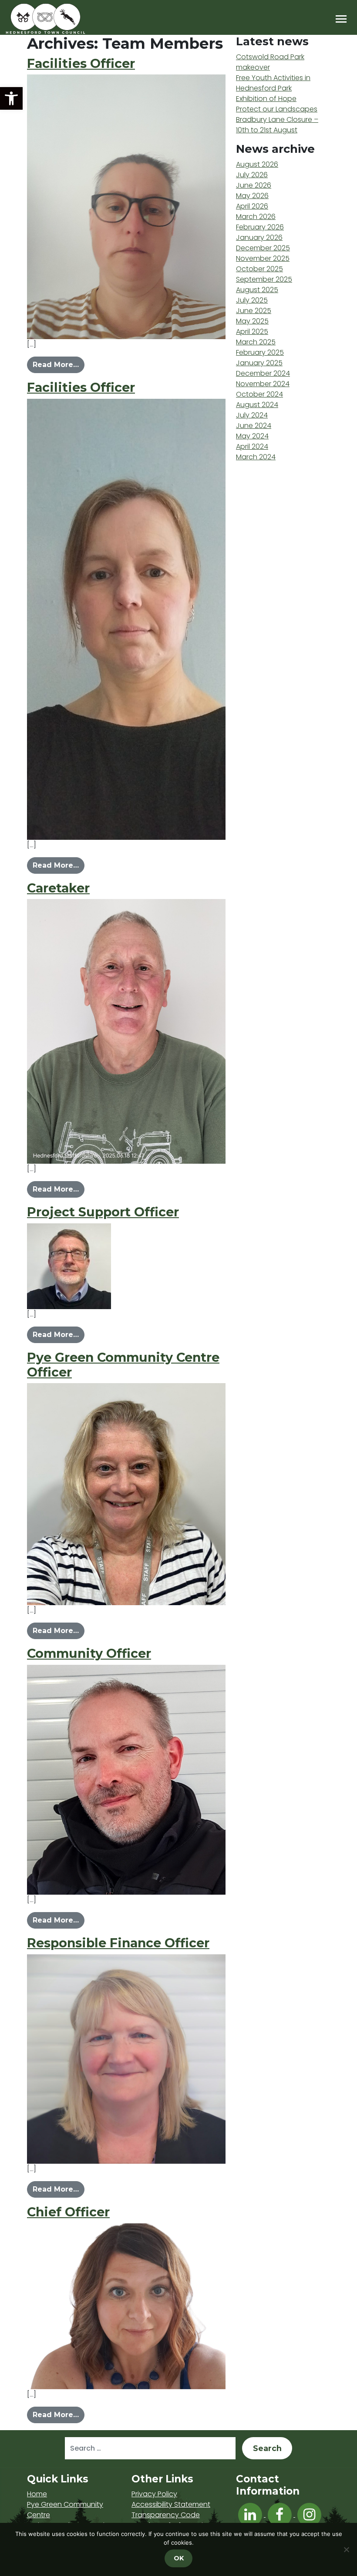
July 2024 (252, 415)
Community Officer (89, 1653)
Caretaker (58, 888)
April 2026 (252, 206)
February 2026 (260, 227)
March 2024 (256, 457)
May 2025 (252, 321)
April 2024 (252, 446)
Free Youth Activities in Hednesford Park (273, 83)
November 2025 (263, 258)
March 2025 (256, 342)
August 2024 (257, 405)
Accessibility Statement (171, 2504)
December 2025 (263, 248)
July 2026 (252, 175)
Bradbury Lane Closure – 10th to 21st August (277, 125)
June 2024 (254, 426)
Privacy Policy (154, 2494)
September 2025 (264, 279)
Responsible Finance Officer (118, 1943)
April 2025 (252, 332)
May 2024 (252, 436)
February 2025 (260, 352)
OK (179, 2558)
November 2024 (263, 384)
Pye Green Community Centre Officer (123, 1365)
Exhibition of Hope (266, 99)
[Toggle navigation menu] (341, 19)
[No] (346, 2549)
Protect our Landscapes (277, 109)
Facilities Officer (81, 63)
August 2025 (257, 290)
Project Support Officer (103, 1212)
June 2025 (254, 311)
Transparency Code (166, 2515)
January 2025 (259, 363)
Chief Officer (68, 2212)
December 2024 (263, 373)
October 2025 (259, 269)
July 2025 (252, 300)
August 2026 (257, 164)
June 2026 (254, 185)
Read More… (59, 364)
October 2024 (259, 394)
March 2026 (256, 217)
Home (37, 2494)
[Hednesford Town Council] (71, 19)
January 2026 (259, 237)
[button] (11, 98)
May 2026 (252, 196)
